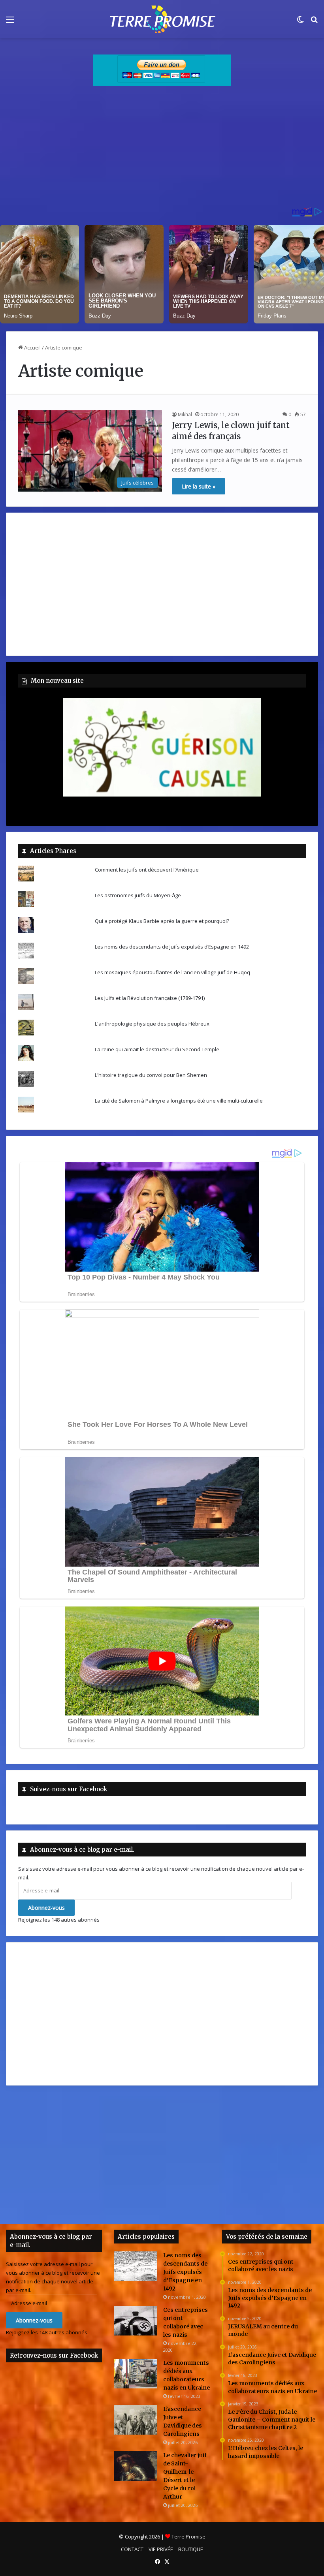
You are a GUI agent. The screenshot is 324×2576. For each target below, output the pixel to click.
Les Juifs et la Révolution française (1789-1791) (150, 998)
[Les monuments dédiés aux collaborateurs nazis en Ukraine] (136, 2374)
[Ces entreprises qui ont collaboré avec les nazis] (136, 2321)
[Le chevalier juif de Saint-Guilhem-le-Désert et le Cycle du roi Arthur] (136, 2466)
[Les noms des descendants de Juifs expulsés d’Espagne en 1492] (136, 2266)
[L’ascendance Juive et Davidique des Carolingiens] (136, 2420)
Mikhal (185, 414)
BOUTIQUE (191, 2549)
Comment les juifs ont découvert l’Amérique (147, 870)
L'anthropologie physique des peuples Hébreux (152, 1024)
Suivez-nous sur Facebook (69, 1789)
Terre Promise (188, 2537)
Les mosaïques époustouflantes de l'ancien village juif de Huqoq (172, 972)
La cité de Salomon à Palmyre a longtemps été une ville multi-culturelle (179, 1101)
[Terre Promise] (162, 19)
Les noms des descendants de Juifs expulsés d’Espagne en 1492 (172, 947)
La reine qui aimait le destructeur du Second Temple (157, 1049)
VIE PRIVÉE (161, 2549)
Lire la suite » (199, 486)
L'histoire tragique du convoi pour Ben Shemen (151, 1075)
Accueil (32, 348)
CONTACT (132, 2549)
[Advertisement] (162, 149)
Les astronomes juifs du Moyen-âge (138, 895)
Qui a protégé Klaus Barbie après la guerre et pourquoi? (162, 921)
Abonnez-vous (46, 1908)
